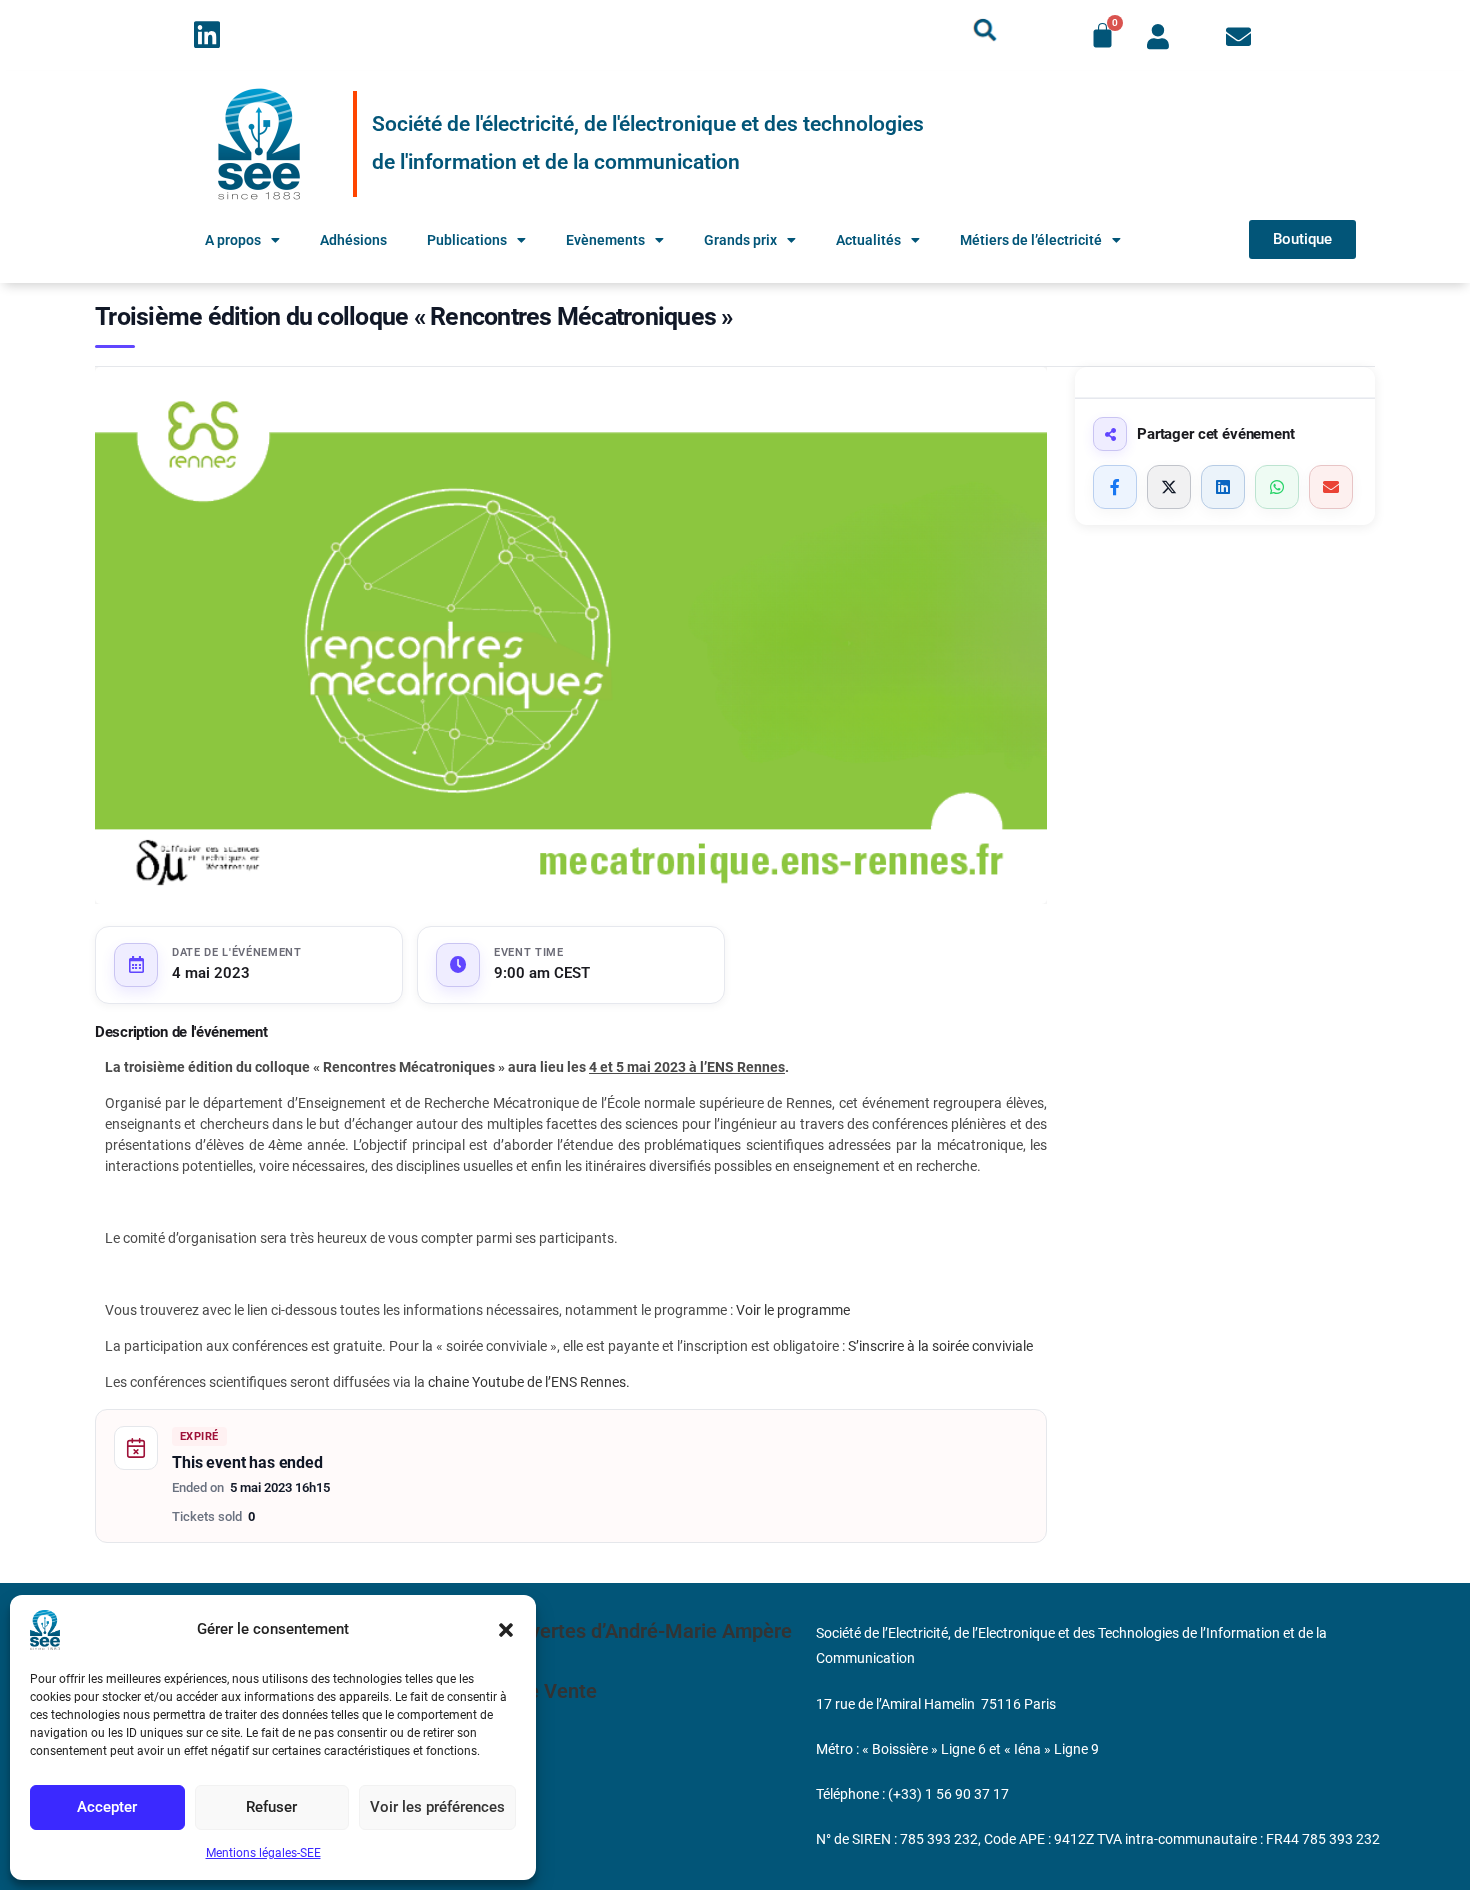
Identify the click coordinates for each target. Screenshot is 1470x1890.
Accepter (107, 1807)
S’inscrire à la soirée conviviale (940, 1346)
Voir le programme (793, 1310)
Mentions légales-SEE (263, 1853)
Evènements (605, 240)
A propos (233, 240)
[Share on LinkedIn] (1223, 487)
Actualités (868, 240)
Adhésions (353, 240)
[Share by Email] (1331, 487)
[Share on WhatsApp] (1277, 487)
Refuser (271, 1807)
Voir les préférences (437, 1807)
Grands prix (740, 240)
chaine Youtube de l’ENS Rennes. (529, 1382)
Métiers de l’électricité (1031, 240)
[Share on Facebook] (1115, 487)
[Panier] (1102, 35)
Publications (467, 240)
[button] (506, 1630)
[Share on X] (1169, 487)
